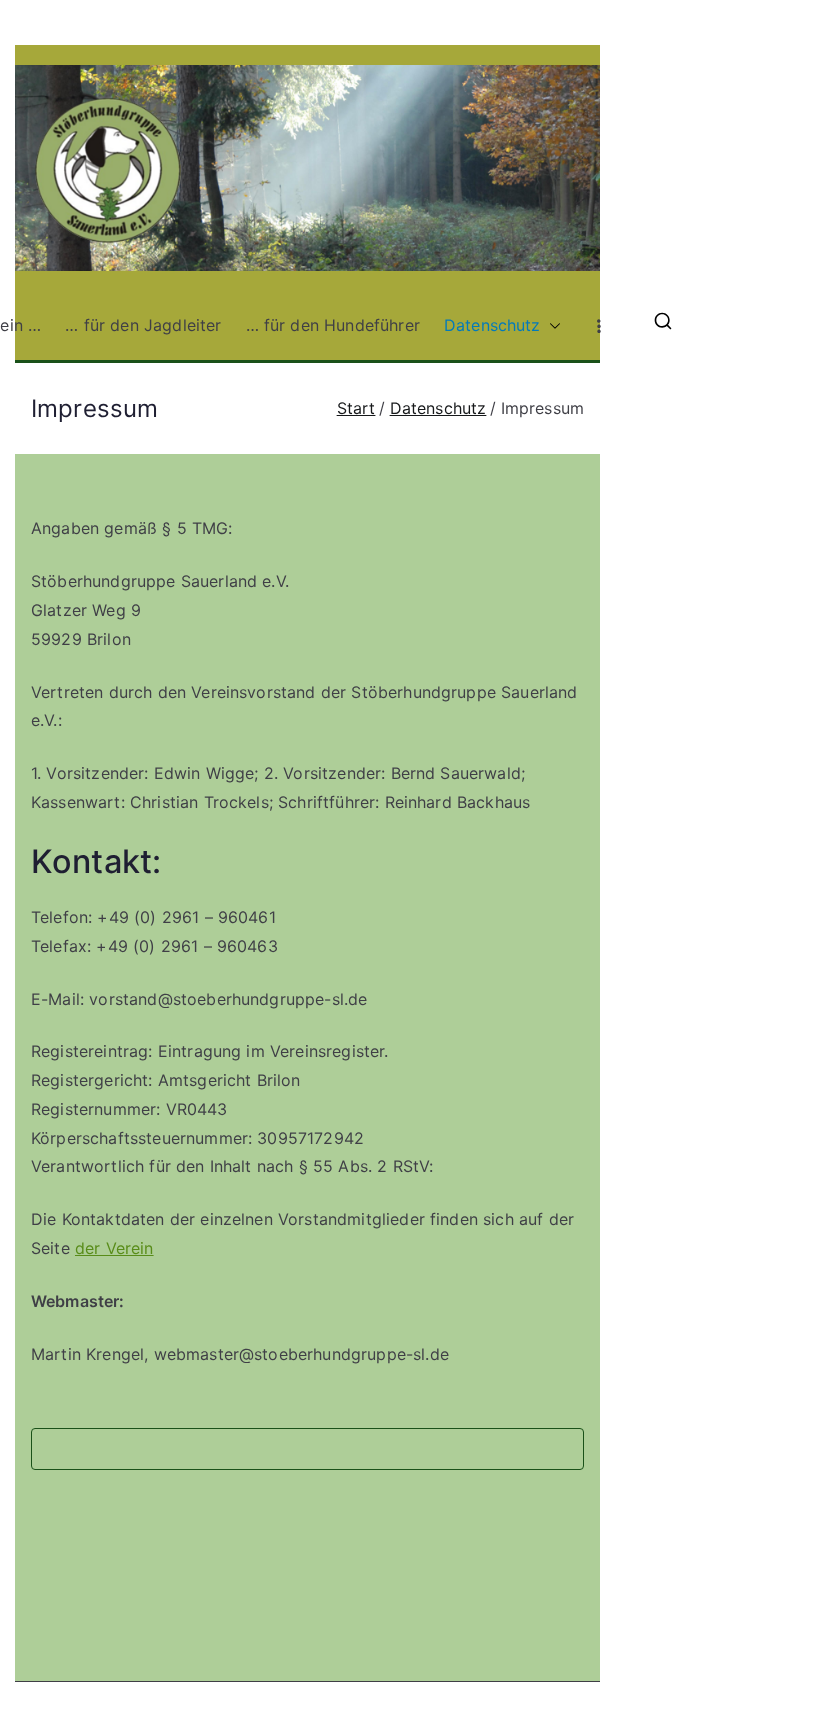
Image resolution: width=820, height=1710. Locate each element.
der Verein (114, 1248)
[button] (551, 325)
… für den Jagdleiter (143, 325)
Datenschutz (492, 325)
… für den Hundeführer (333, 325)
